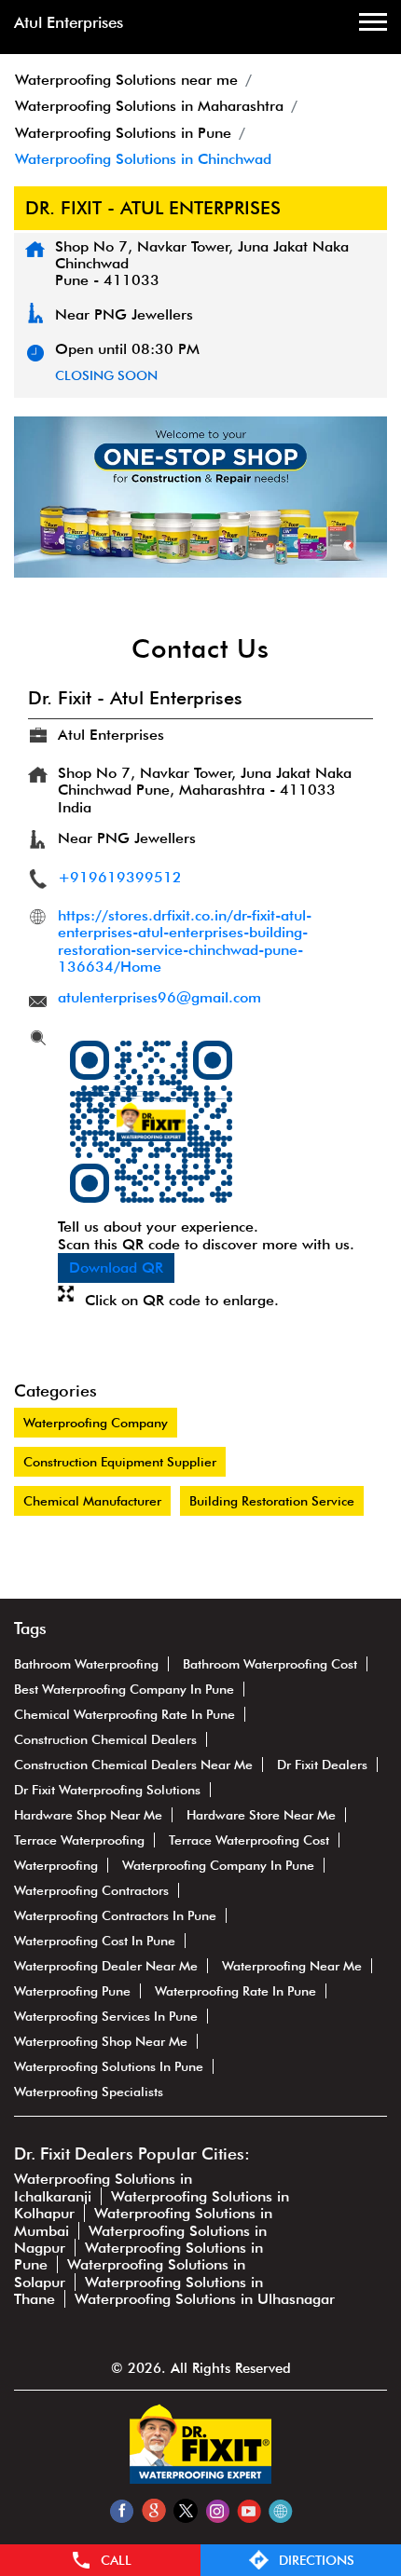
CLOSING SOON (106, 375)
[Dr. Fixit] (200, 2479)
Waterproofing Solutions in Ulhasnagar (205, 2299)
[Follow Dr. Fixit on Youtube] (249, 2510)
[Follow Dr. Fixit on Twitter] (185, 2510)
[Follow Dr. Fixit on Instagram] (217, 2510)
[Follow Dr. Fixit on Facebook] (122, 2510)
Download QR (116, 1268)
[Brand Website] (280, 2510)
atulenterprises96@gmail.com (159, 997)
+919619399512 (120, 877)
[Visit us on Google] (153, 2510)
